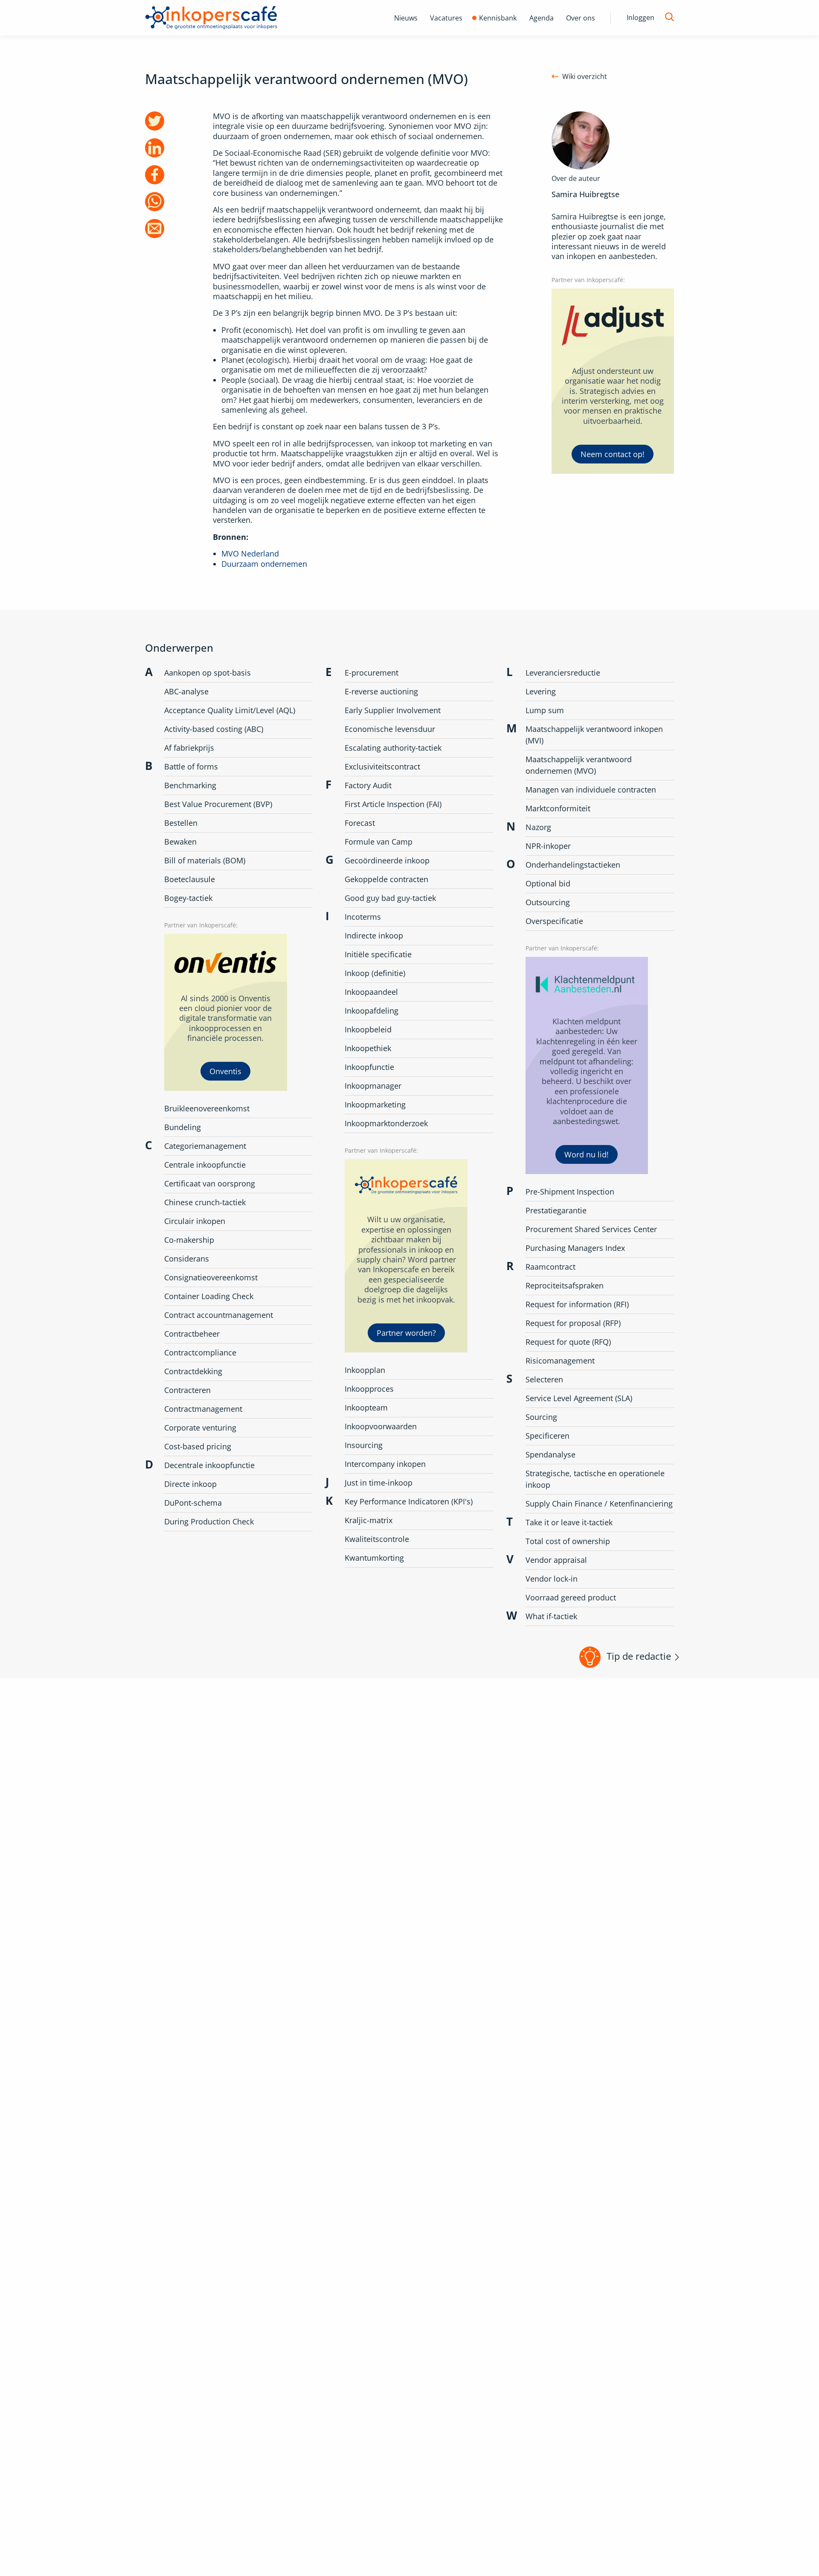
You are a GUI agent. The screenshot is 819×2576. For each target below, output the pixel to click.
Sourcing (541, 1417)
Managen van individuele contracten (591, 790)
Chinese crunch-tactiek (205, 1202)
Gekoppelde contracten (386, 879)
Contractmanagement (203, 1409)
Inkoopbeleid (368, 1029)
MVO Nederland (250, 554)
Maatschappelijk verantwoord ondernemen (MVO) (579, 765)
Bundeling (183, 1127)
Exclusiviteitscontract (382, 766)
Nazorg (538, 827)
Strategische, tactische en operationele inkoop (595, 1479)
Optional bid (548, 883)
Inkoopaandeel (371, 992)
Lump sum (545, 710)
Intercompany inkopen (385, 1464)
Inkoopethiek (368, 1048)
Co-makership (189, 1240)
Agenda (542, 18)
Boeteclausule (190, 879)
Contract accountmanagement (219, 1315)
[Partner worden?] (406, 1256)
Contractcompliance (200, 1352)
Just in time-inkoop (379, 1483)
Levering (541, 691)
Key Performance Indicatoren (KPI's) (409, 1501)
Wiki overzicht (585, 77)
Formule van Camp (379, 842)
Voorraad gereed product (571, 1597)
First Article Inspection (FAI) (393, 804)
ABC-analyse (186, 691)
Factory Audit (368, 785)
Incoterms (363, 917)
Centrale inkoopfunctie (205, 1165)
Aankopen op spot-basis (208, 673)
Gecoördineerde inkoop (387, 860)
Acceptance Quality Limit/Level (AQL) (230, 710)
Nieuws (406, 18)
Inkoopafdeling (372, 1011)
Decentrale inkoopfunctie (209, 1465)
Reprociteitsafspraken (565, 1285)
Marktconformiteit (558, 808)
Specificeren (547, 1436)
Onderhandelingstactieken (573, 865)
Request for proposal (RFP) (573, 1323)
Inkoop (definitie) (375, 973)
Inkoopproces (369, 1389)
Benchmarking (190, 785)
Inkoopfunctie (369, 1067)
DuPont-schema (193, 1503)
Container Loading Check (209, 1296)
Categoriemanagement (205, 1146)
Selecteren (544, 1379)
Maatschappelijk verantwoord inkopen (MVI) (594, 735)
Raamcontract (550, 1267)
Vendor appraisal (556, 1560)
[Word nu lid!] (587, 1066)
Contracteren (187, 1390)
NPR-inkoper (548, 846)
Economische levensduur (390, 729)
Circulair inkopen (195, 1221)
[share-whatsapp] (155, 202)
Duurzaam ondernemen (264, 564)
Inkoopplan (365, 1370)
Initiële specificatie (378, 954)
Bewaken (180, 842)
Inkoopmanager (373, 1086)
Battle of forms (191, 766)
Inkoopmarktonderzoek (386, 1123)
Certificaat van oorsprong (210, 1183)
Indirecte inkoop (374, 935)
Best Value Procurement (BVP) (218, 804)
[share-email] (155, 229)
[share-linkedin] (155, 148)
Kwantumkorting (374, 1558)
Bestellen (181, 823)
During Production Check (209, 1521)
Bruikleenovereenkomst (207, 1108)
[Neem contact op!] (613, 381)
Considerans (187, 1259)
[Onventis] (226, 1013)
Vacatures (446, 18)
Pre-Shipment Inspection (570, 1192)
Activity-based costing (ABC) (214, 729)
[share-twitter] (155, 121)
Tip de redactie (639, 1656)
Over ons (581, 18)
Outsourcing (548, 902)
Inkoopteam (366, 1407)
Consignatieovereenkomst (211, 1277)
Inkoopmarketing (375, 1104)
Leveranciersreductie (563, 673)
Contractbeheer (192, 1334)
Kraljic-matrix (369, 1520)
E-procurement (372, 673)
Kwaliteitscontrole (377, 1539)
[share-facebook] (155, 175)
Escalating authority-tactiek (393, 748)
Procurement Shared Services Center (591, 1229)
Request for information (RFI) (577, 1304)
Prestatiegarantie (556, 1210)
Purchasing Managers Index (575, 1248)
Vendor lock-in (552, 1579)
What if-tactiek (551, 1616)
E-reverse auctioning (381, 691)
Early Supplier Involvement (393, 710)
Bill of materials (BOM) (205, 860)
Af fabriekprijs (189, 748)
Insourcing (364, 1445)
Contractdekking (193, 1371)
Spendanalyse (550, 1454)
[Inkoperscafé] (211, 18)
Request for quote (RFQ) (568, 1342)
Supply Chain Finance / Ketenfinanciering (599, 1504)
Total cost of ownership (568, 1541)
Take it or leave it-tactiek (569, 1522)
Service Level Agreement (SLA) (579, 1398)
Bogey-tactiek (188, 898)
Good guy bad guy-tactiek (390, 898)
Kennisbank (498, 18)
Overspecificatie (554, 921)
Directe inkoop (190, 1484)
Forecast (360, 823)
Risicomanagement (560, 1361)
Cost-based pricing (198, 1446)
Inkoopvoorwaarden (381, 1426)
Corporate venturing (200, 1428)
